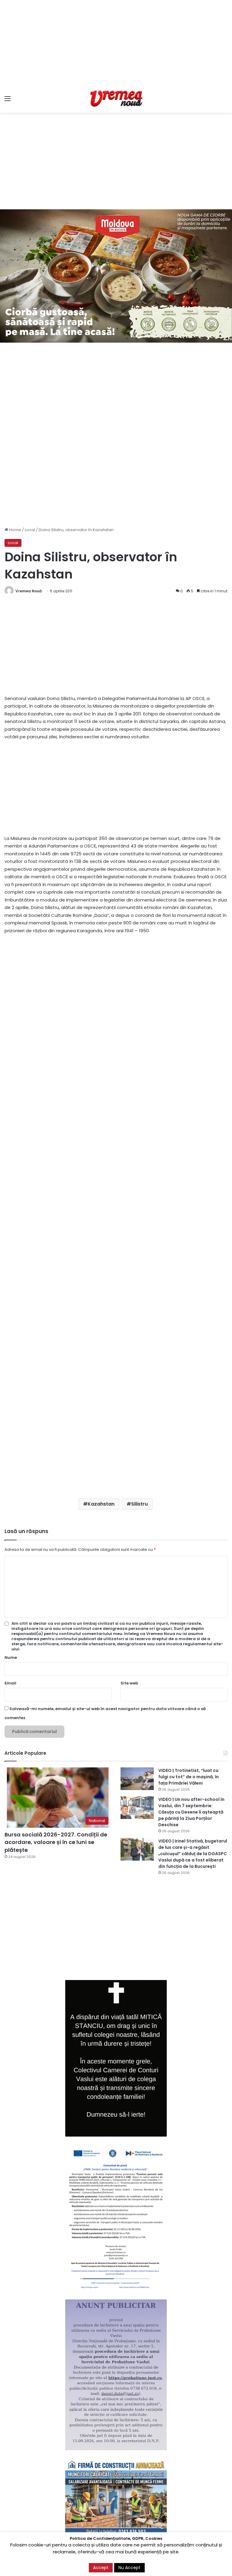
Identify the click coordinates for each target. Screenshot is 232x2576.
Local (30, 530)
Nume (11, 1657)
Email (10, 1683)
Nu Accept (129, 2568)
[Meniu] (8, 101)
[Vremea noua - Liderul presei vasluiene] (116, 99)
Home (15, 530)
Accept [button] (101, 2568)
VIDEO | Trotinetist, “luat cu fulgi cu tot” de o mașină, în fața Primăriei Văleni (188, 1777)
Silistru (139, 1504)
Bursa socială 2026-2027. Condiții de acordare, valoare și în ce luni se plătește (56, 1842)
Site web (129, 1683)
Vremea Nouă (29, 591)
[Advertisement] (116, 42)
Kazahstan (101, 1504)
